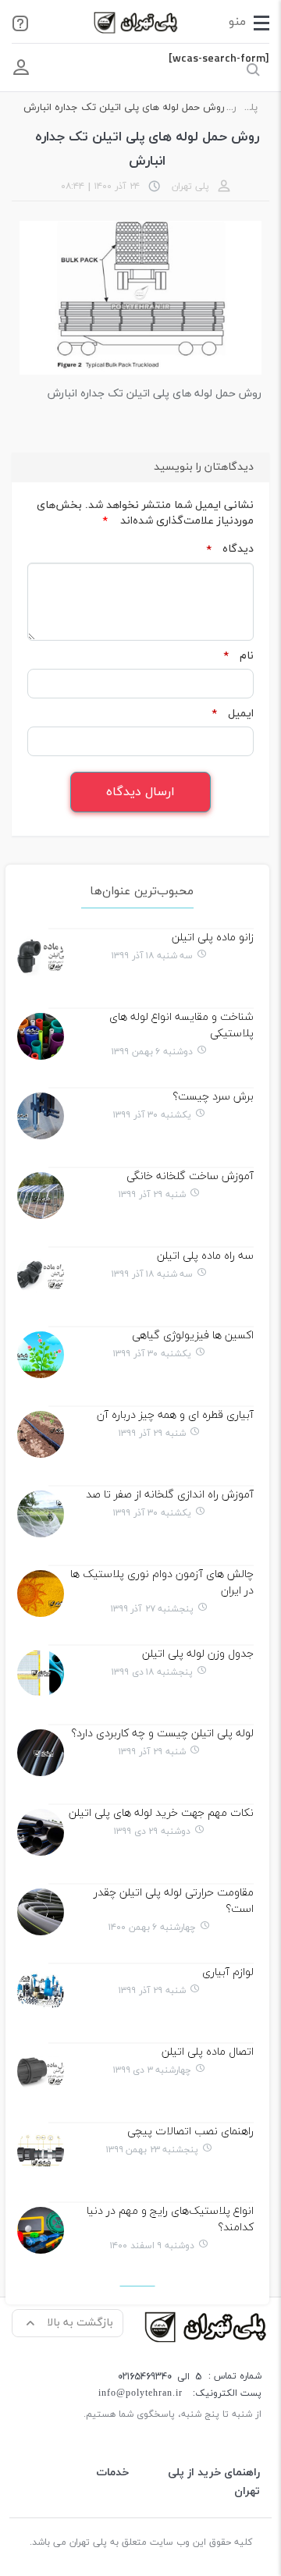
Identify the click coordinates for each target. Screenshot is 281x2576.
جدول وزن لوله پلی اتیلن (198, 1654)
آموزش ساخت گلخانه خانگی (190, 1176)
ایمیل (233, 714)
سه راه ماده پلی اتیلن (205, 1256)
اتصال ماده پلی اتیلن (208, 2052)
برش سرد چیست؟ (213, 1097)
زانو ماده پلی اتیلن (213, 938)
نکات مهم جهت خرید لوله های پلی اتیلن (161, 1813)
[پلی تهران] (207, 2326)
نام (238, 656)
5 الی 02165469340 (160, 2377)
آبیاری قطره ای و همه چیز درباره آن (175, 1415)
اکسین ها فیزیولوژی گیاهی (193, 1336)
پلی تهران (247, 108)
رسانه (231, 108)
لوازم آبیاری (228, 1972)
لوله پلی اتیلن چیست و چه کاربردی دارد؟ (162, 1734)
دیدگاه (230, 549)
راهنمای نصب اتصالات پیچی (190, 2132)
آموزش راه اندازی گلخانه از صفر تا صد (170, 1495)
